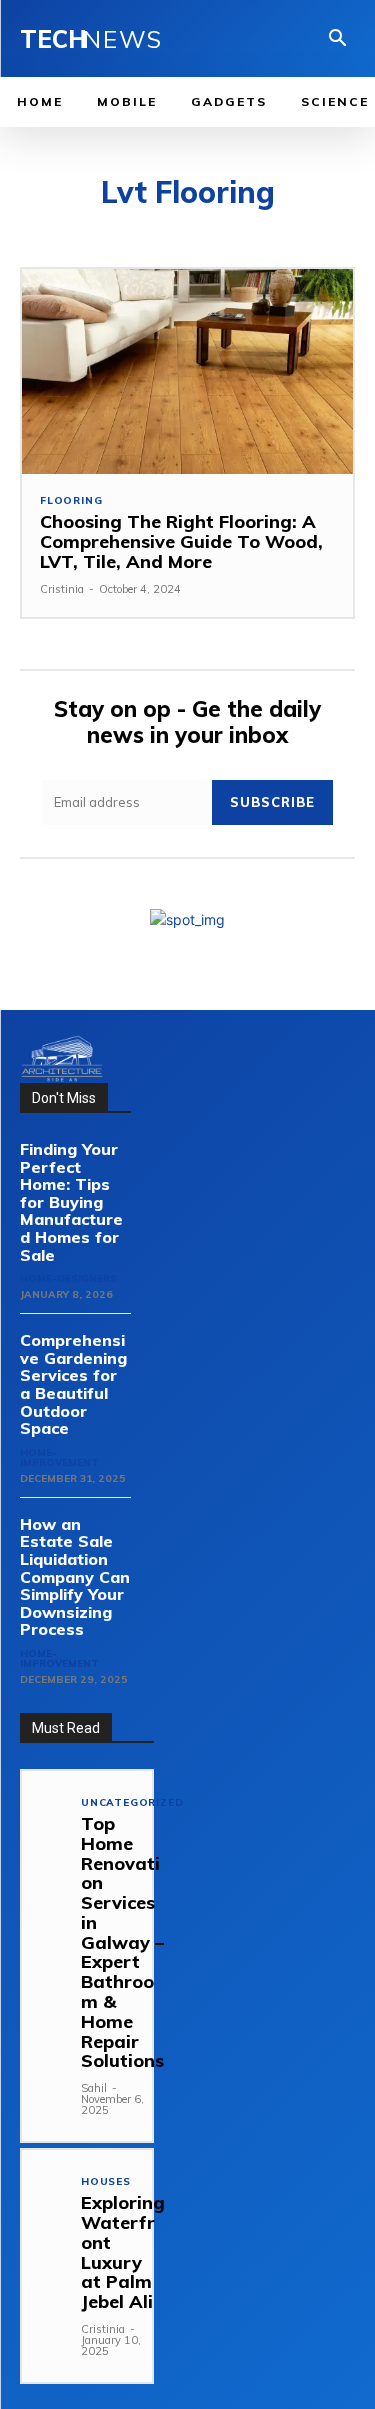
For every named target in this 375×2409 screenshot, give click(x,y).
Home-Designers (68, 1278)
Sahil (94, 2088)
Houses (106, 2182)
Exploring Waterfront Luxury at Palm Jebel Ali (123, 2252)
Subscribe (272, 802)
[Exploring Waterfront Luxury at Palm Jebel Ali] (45, 2173)
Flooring (71, 501)
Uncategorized (132, 1803)
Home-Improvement (59, 1457)
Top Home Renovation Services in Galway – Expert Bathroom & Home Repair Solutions (122, 1942)
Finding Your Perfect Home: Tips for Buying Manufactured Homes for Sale (71, 1202)
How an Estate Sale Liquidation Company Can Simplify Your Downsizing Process (75, 1577)
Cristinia (62, 589)
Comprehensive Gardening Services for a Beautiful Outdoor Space (73, 1384)
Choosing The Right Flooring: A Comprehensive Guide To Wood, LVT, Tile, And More (181, 541)
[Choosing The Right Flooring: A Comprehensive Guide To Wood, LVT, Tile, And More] (187, 371)
